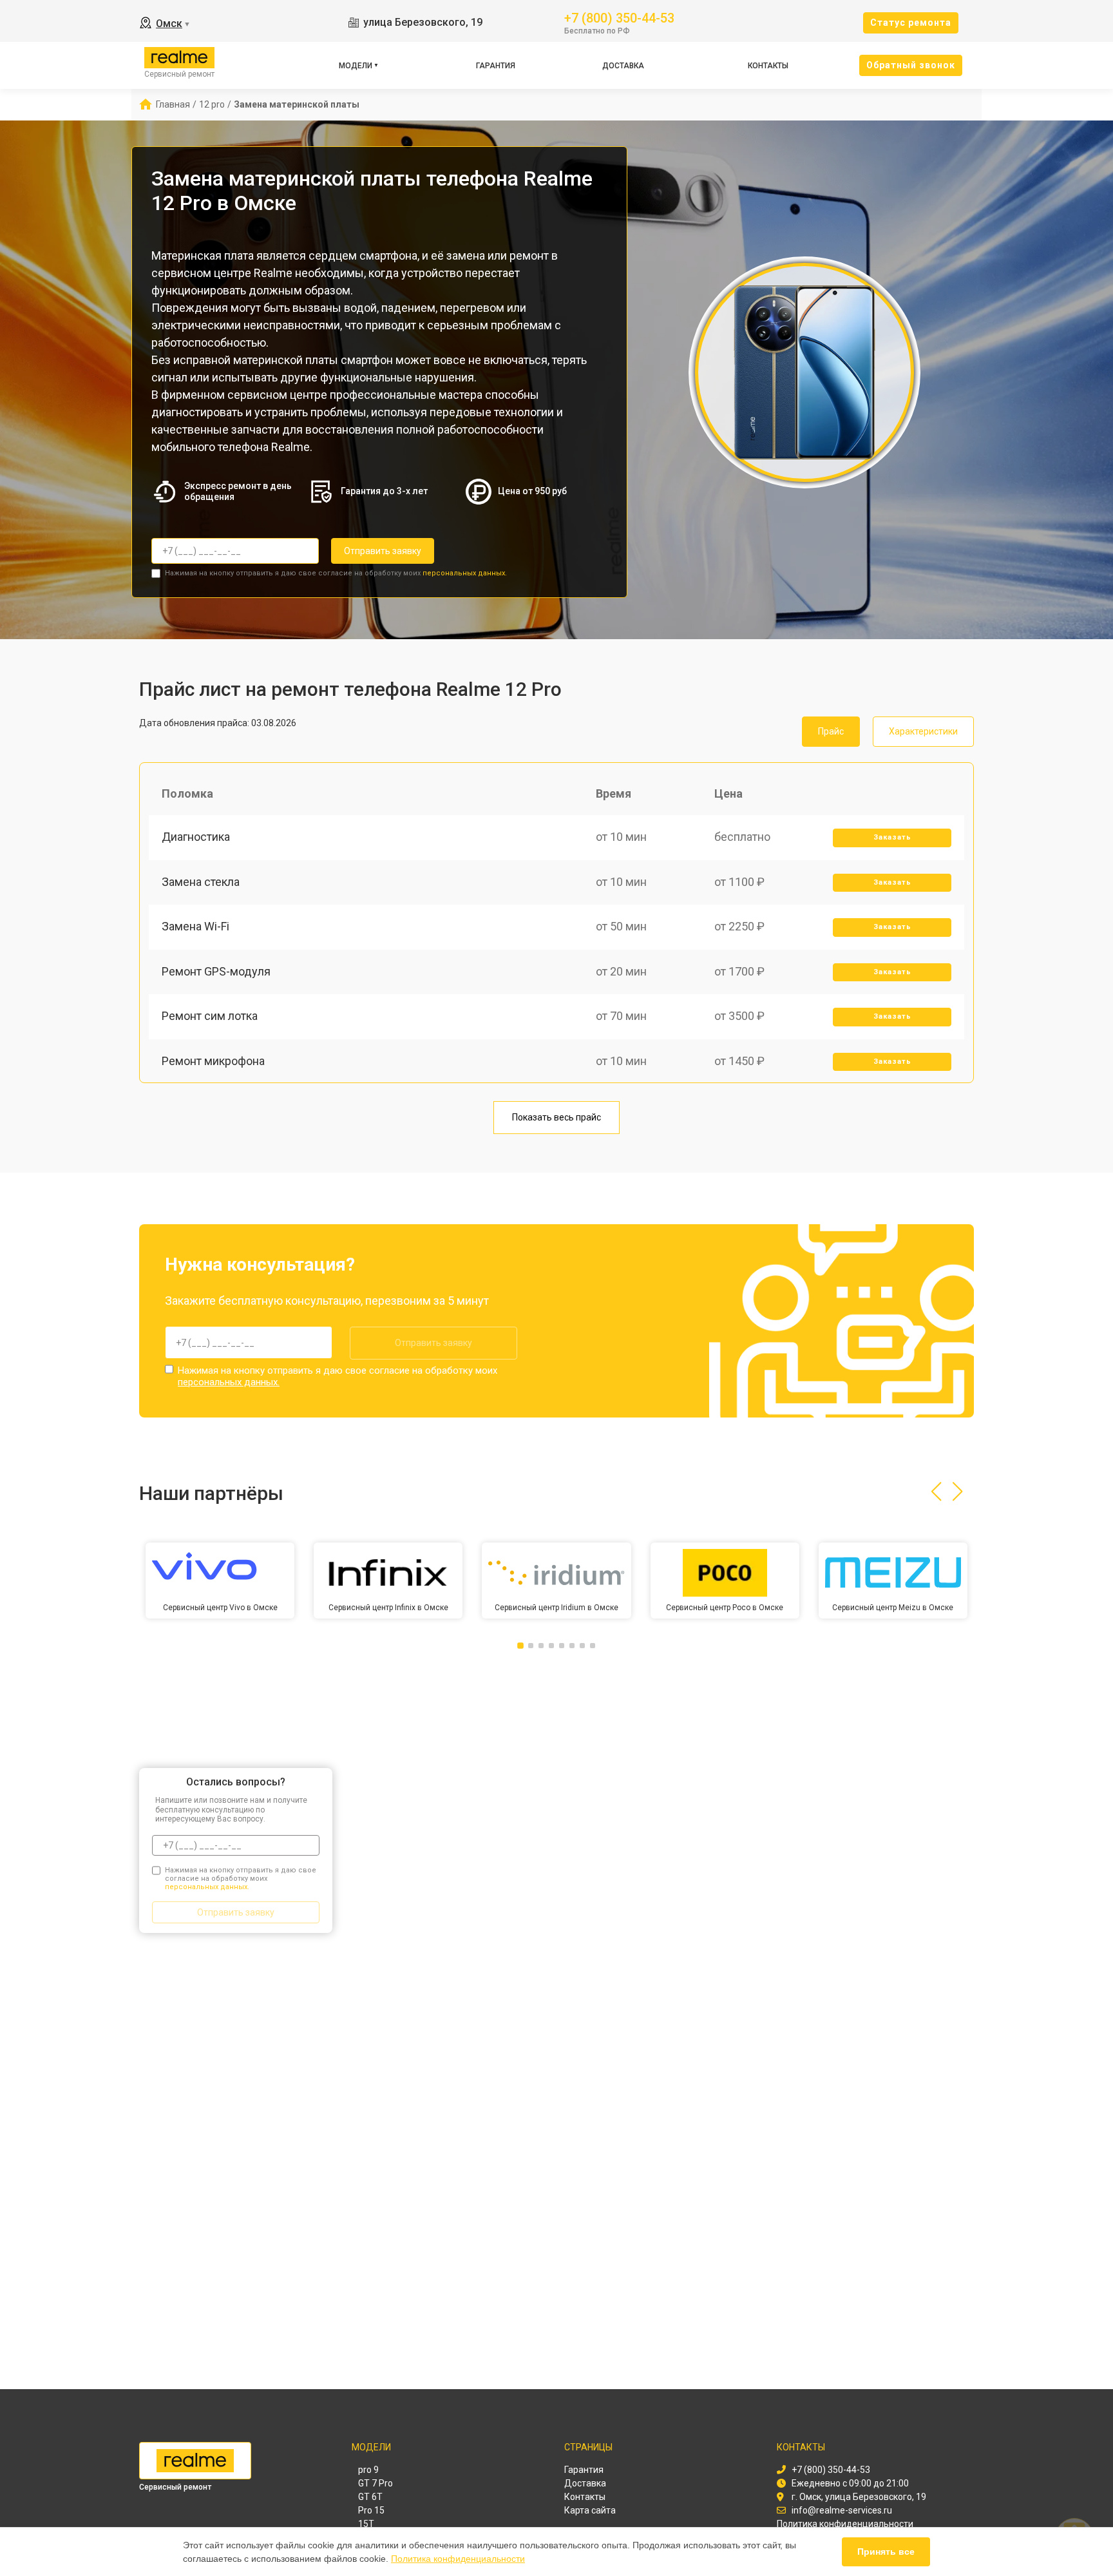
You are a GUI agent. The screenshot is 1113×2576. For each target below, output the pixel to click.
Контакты (768, 66)
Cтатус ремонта (911, 23)
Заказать (892, 837)
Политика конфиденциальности (458, 2559)
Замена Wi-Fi (195, 926)
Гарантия (496, 66)
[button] (936, 1492)
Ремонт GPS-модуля (216, 971)
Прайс (831, 731)
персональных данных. (465, 573)
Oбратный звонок (911, 65)
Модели (356, 66)
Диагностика (196, 837)
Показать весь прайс (556, 1117)
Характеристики (923, 731)
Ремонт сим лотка (210, 1016)
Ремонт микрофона (213, 1061)
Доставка (623, 66)
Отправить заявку (383, 551)
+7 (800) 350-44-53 (619, 17)
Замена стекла (201, 882)
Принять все (886, 2552)
